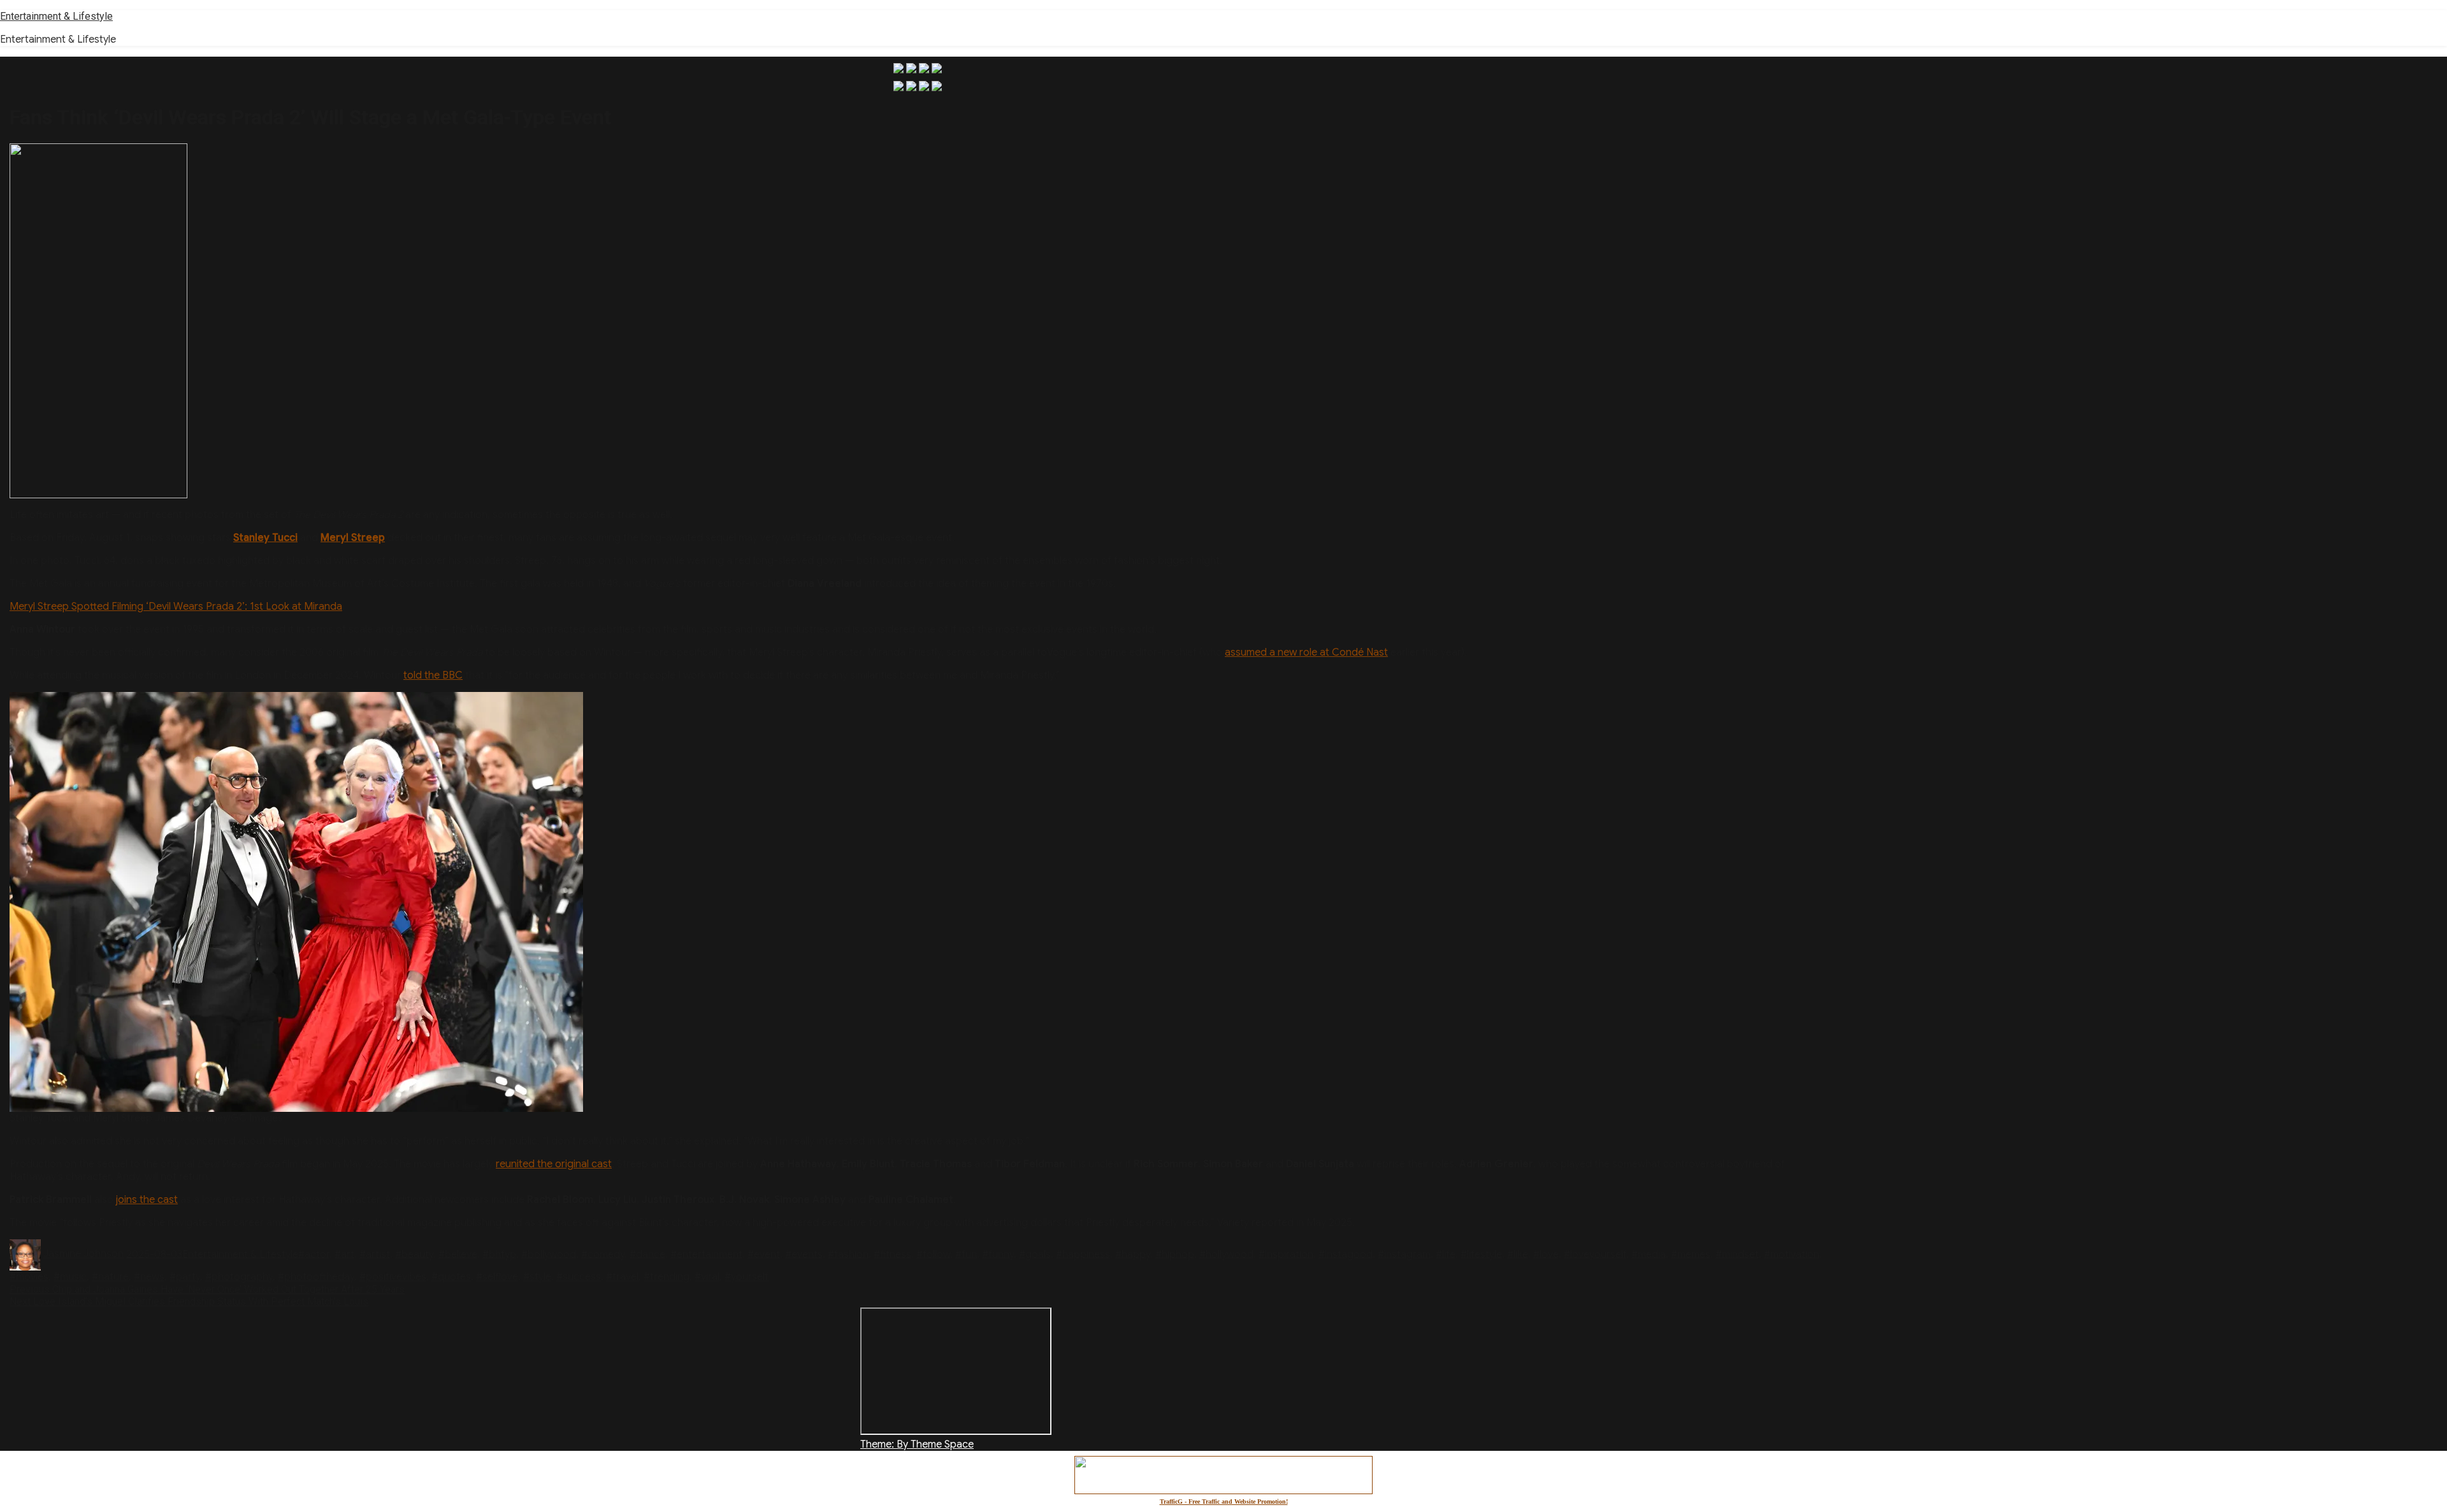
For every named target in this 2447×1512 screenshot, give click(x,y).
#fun (966, 1254)
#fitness (892, 1254)
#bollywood (549, 1254)
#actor (314, 1254)
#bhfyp (499, 1254)
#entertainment (706, 1254)
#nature (110, 1277)
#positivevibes (393, 1277)
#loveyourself (1595, 1254)
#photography (239, 1277)
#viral (707, 1277)
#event (764, 1254)
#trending (667, 1277)
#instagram (1404, 1254)
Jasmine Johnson (83, 1254)
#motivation (1792, 1254)
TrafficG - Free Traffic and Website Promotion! (1224, 1501)
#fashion (848, 1254)
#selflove (497, 1277)
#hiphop (1175, 1254)
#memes (1691, 1254)
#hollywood (1226, 1254)
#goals (1035, 1254)
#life (1446, 1254)
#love (1546, 1254)
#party (185, 1277)
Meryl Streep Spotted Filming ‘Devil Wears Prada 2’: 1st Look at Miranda (176, 607)
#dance (647, 1254)
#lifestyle (1481, 1254)
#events (804, 1254)
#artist (375, 1254)
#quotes (451, 1277)
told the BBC (433, 675)
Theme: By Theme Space (917, 1444)
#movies (29, 1277)
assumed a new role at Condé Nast (1306, 652)
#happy (1133, 1254)
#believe (458, 1254)
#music (70, 1277)
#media (1649, 1254)
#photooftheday (316, 1277)
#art (344, 1254)
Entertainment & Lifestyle (56, 16)
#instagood (1346, 1254)
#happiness (1083, 1254)
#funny (998, 1254)
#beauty (414, 1254)
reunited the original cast (554, 1164)
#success (579, 1277)
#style (537, 1277)
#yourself (747, 1277)
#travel (622, 1277)
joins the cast (147, 1200)
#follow (933, 1254)
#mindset (1737, 1254)
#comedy (603, 1254)
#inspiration (1286, 1254)
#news (149, 1277)
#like (1518, 1254)
